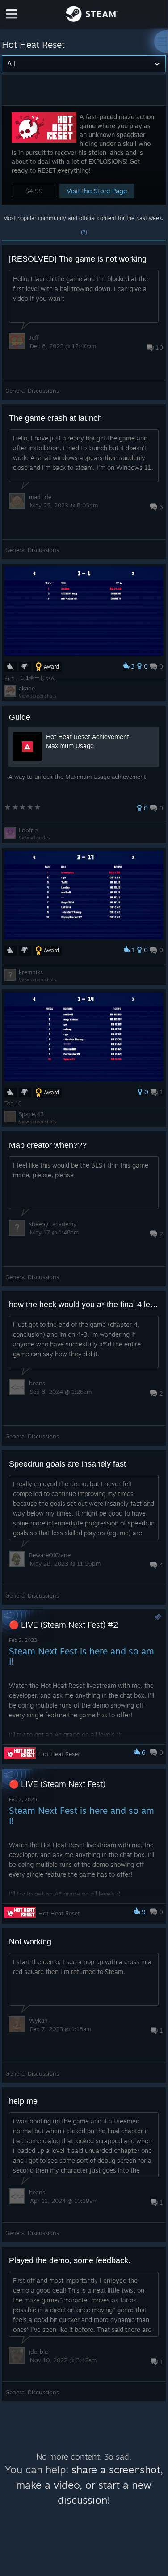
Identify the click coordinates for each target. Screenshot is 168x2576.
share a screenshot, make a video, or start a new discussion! (90, 2485)
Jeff (34, 337)
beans (37, 1383)
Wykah (38, 2020)
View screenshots (38, 696)
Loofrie (28, 830)
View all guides (34, 838)
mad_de (40, 497)
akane (27, 688)
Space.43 (31, 1114)
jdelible (38, 2352)
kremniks (31, 972)
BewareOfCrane (50, 1555)
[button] (84, 155)
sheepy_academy (53, 1224)
